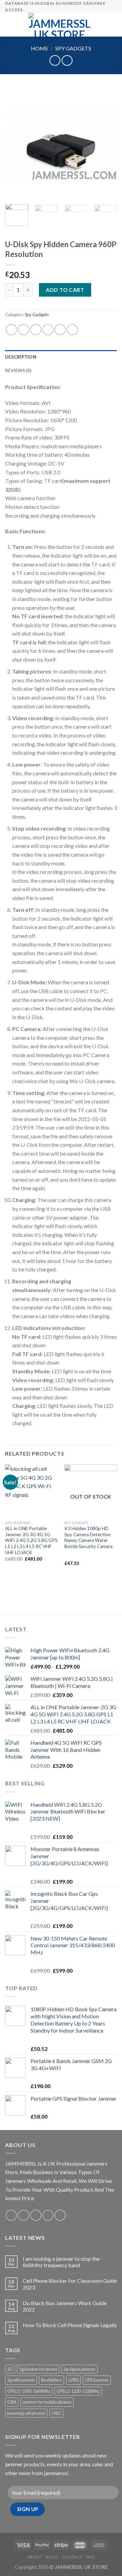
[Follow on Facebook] (11, 2215)
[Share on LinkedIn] (72, 330)
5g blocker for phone (38, 2369)
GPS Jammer (97, 2380)
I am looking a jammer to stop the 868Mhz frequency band (61, 2262)
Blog (52, 2557)
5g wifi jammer (21, 2380)
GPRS (73, 2380)
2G (10, 2369)
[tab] (61, 357)
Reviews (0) (18, 370)
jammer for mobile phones (47, 2402)
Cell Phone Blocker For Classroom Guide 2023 (70, 2284)
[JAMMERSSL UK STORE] (60, 25)
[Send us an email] (48, 2215)
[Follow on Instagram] (24, 2215)
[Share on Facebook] (24, 330)
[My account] (102, 25)
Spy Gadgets (73, 48)
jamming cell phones (26, 2413)
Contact (72, 2557)
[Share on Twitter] (36, 330)
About (35, 2557)
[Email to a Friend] (48, 330)
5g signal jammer (79, 2369)
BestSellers (52, 2380)
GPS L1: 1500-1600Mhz (29, 2391)
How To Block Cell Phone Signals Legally (70, 2325)
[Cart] (114, 25)
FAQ (90, 2557)
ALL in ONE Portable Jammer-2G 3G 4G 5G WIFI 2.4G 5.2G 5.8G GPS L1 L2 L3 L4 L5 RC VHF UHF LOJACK (31, 1540)
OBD (56, 2413)
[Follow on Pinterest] (60, 2215)
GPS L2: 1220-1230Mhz (78, 2391)
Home (39, 48)
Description (21, 357)
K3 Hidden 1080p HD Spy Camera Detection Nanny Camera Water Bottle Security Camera (88, 1537)
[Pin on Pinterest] (60, 330)
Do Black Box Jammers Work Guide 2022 (65, 2306)
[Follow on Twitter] (36, 2215)
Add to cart (65, 290)
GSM (12, 2402)
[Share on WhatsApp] (11, 330)
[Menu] (9, 25)
